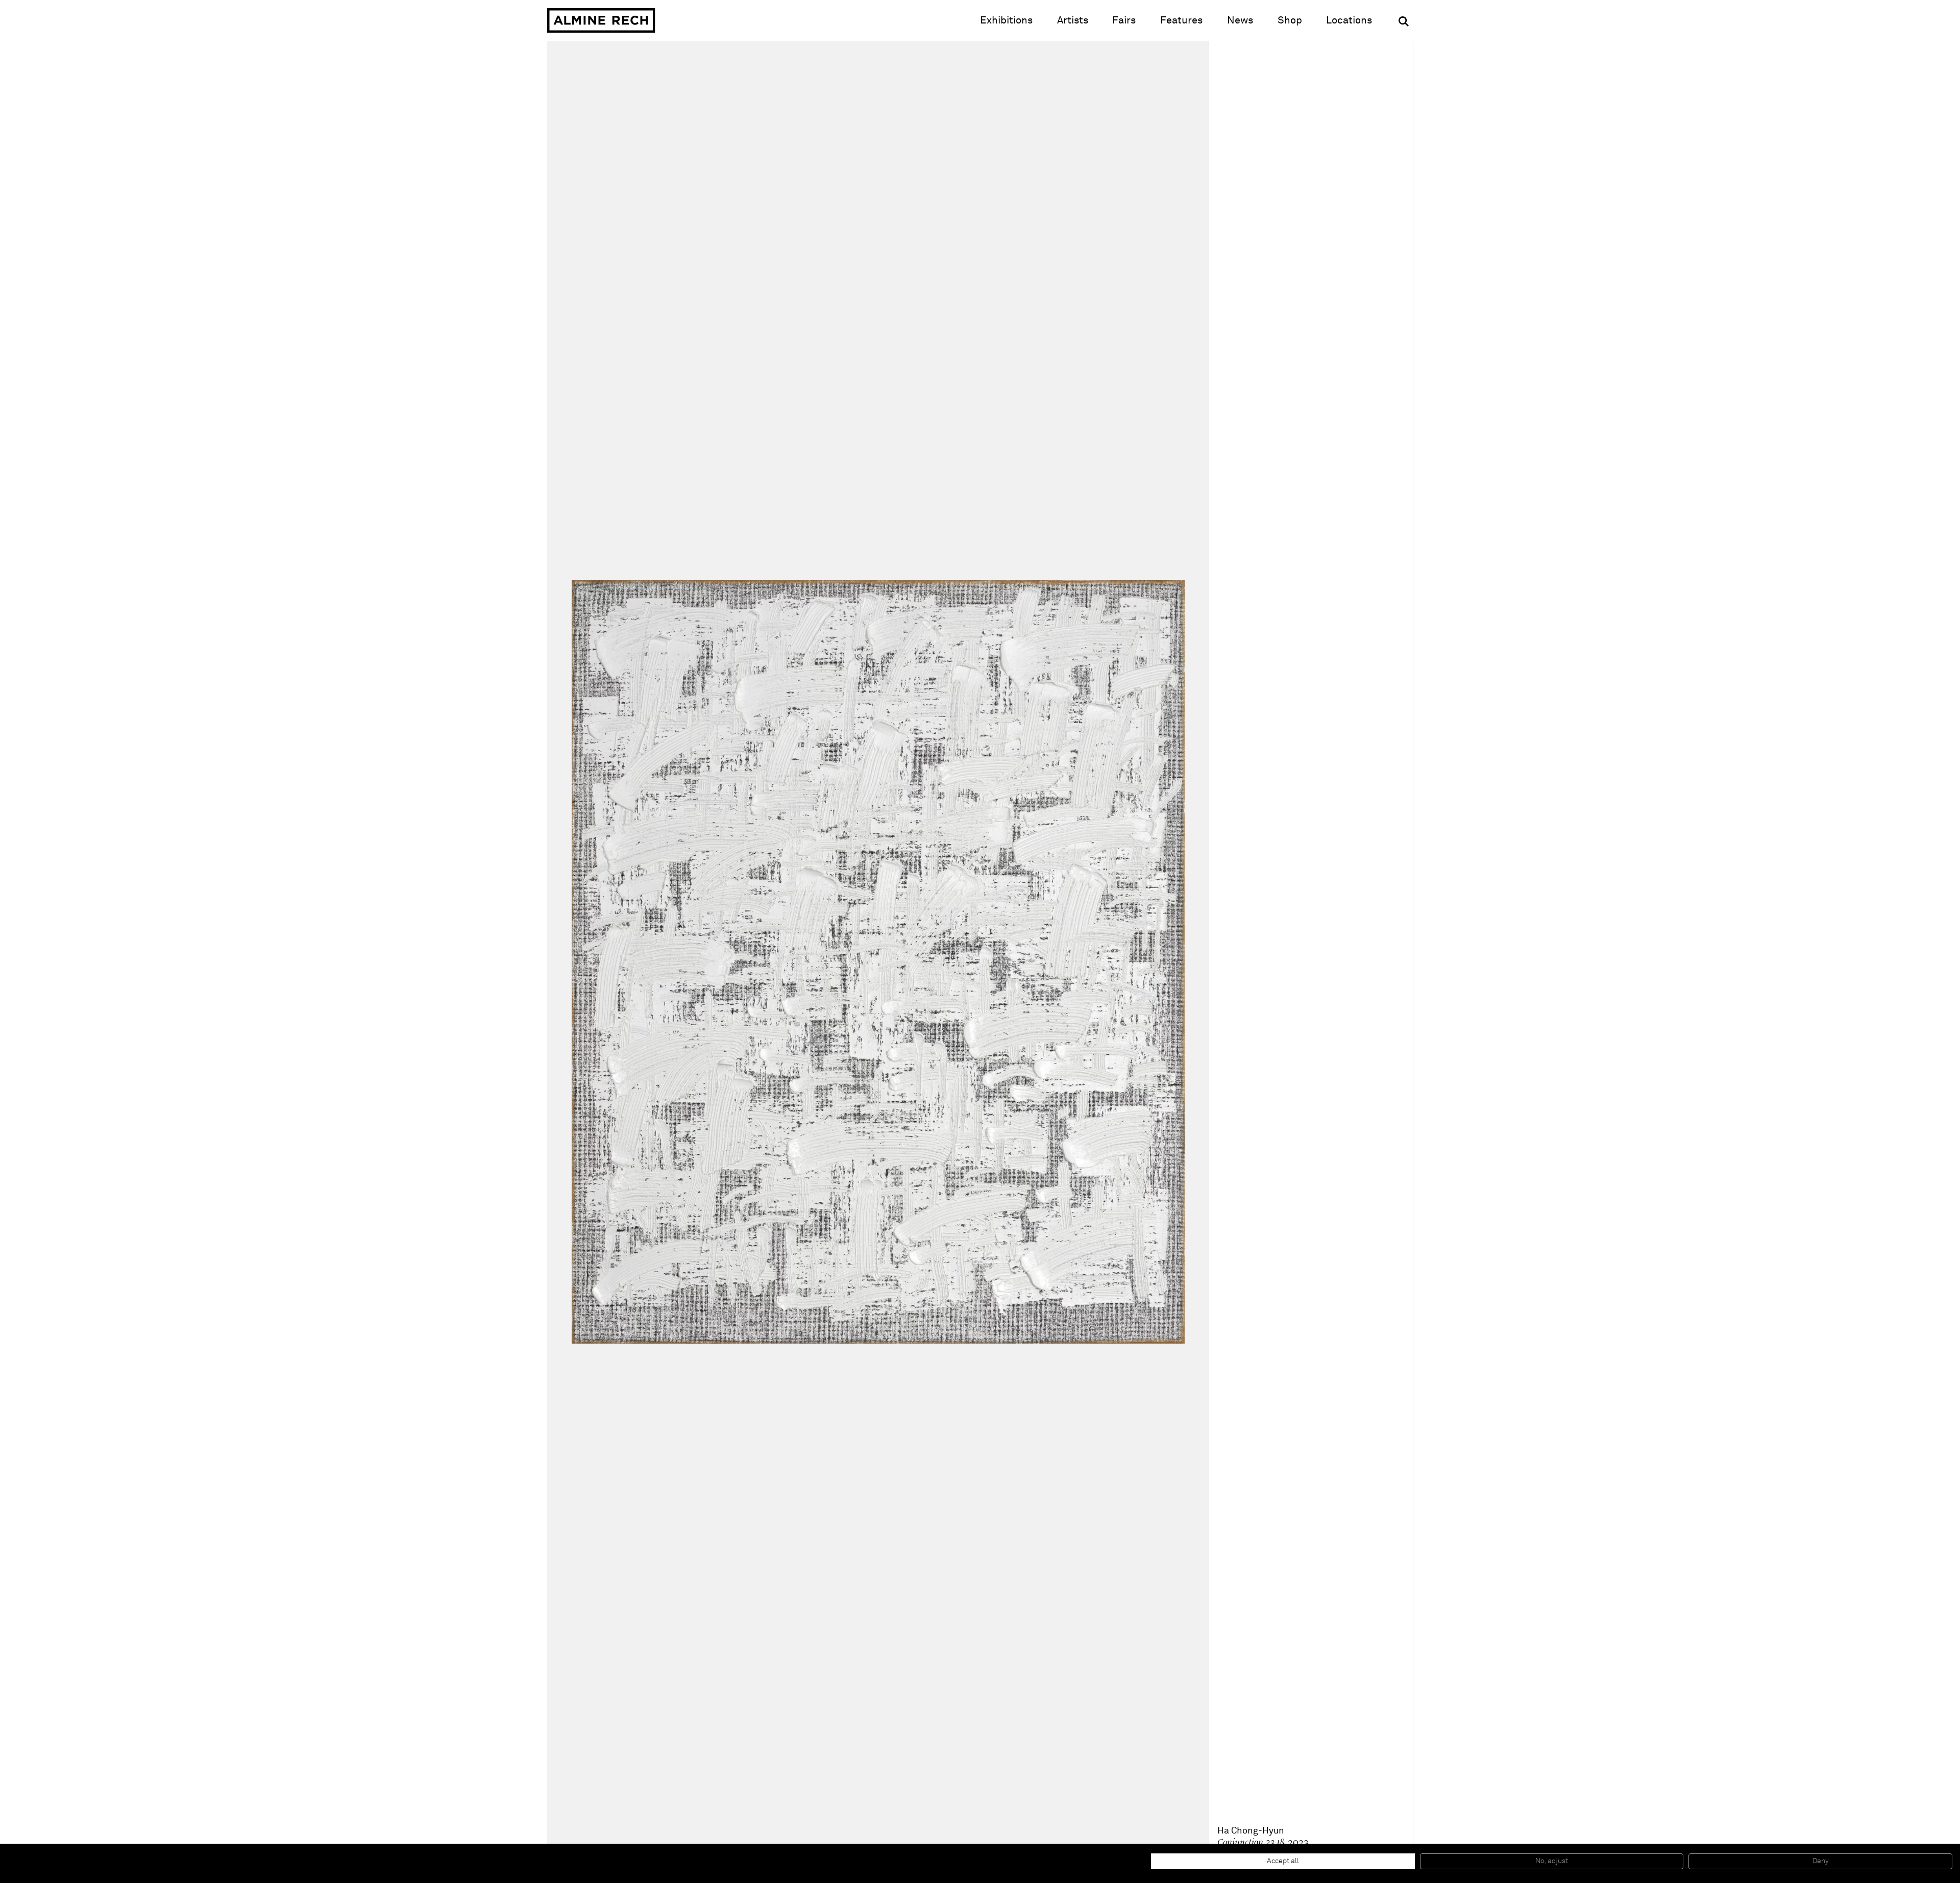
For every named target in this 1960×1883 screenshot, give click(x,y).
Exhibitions (1006, 20)
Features (1181, 20)
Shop (1290, 20)
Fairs (1124, 20)
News (1240, 20)
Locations (1349, 20)
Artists (1073, 20)
